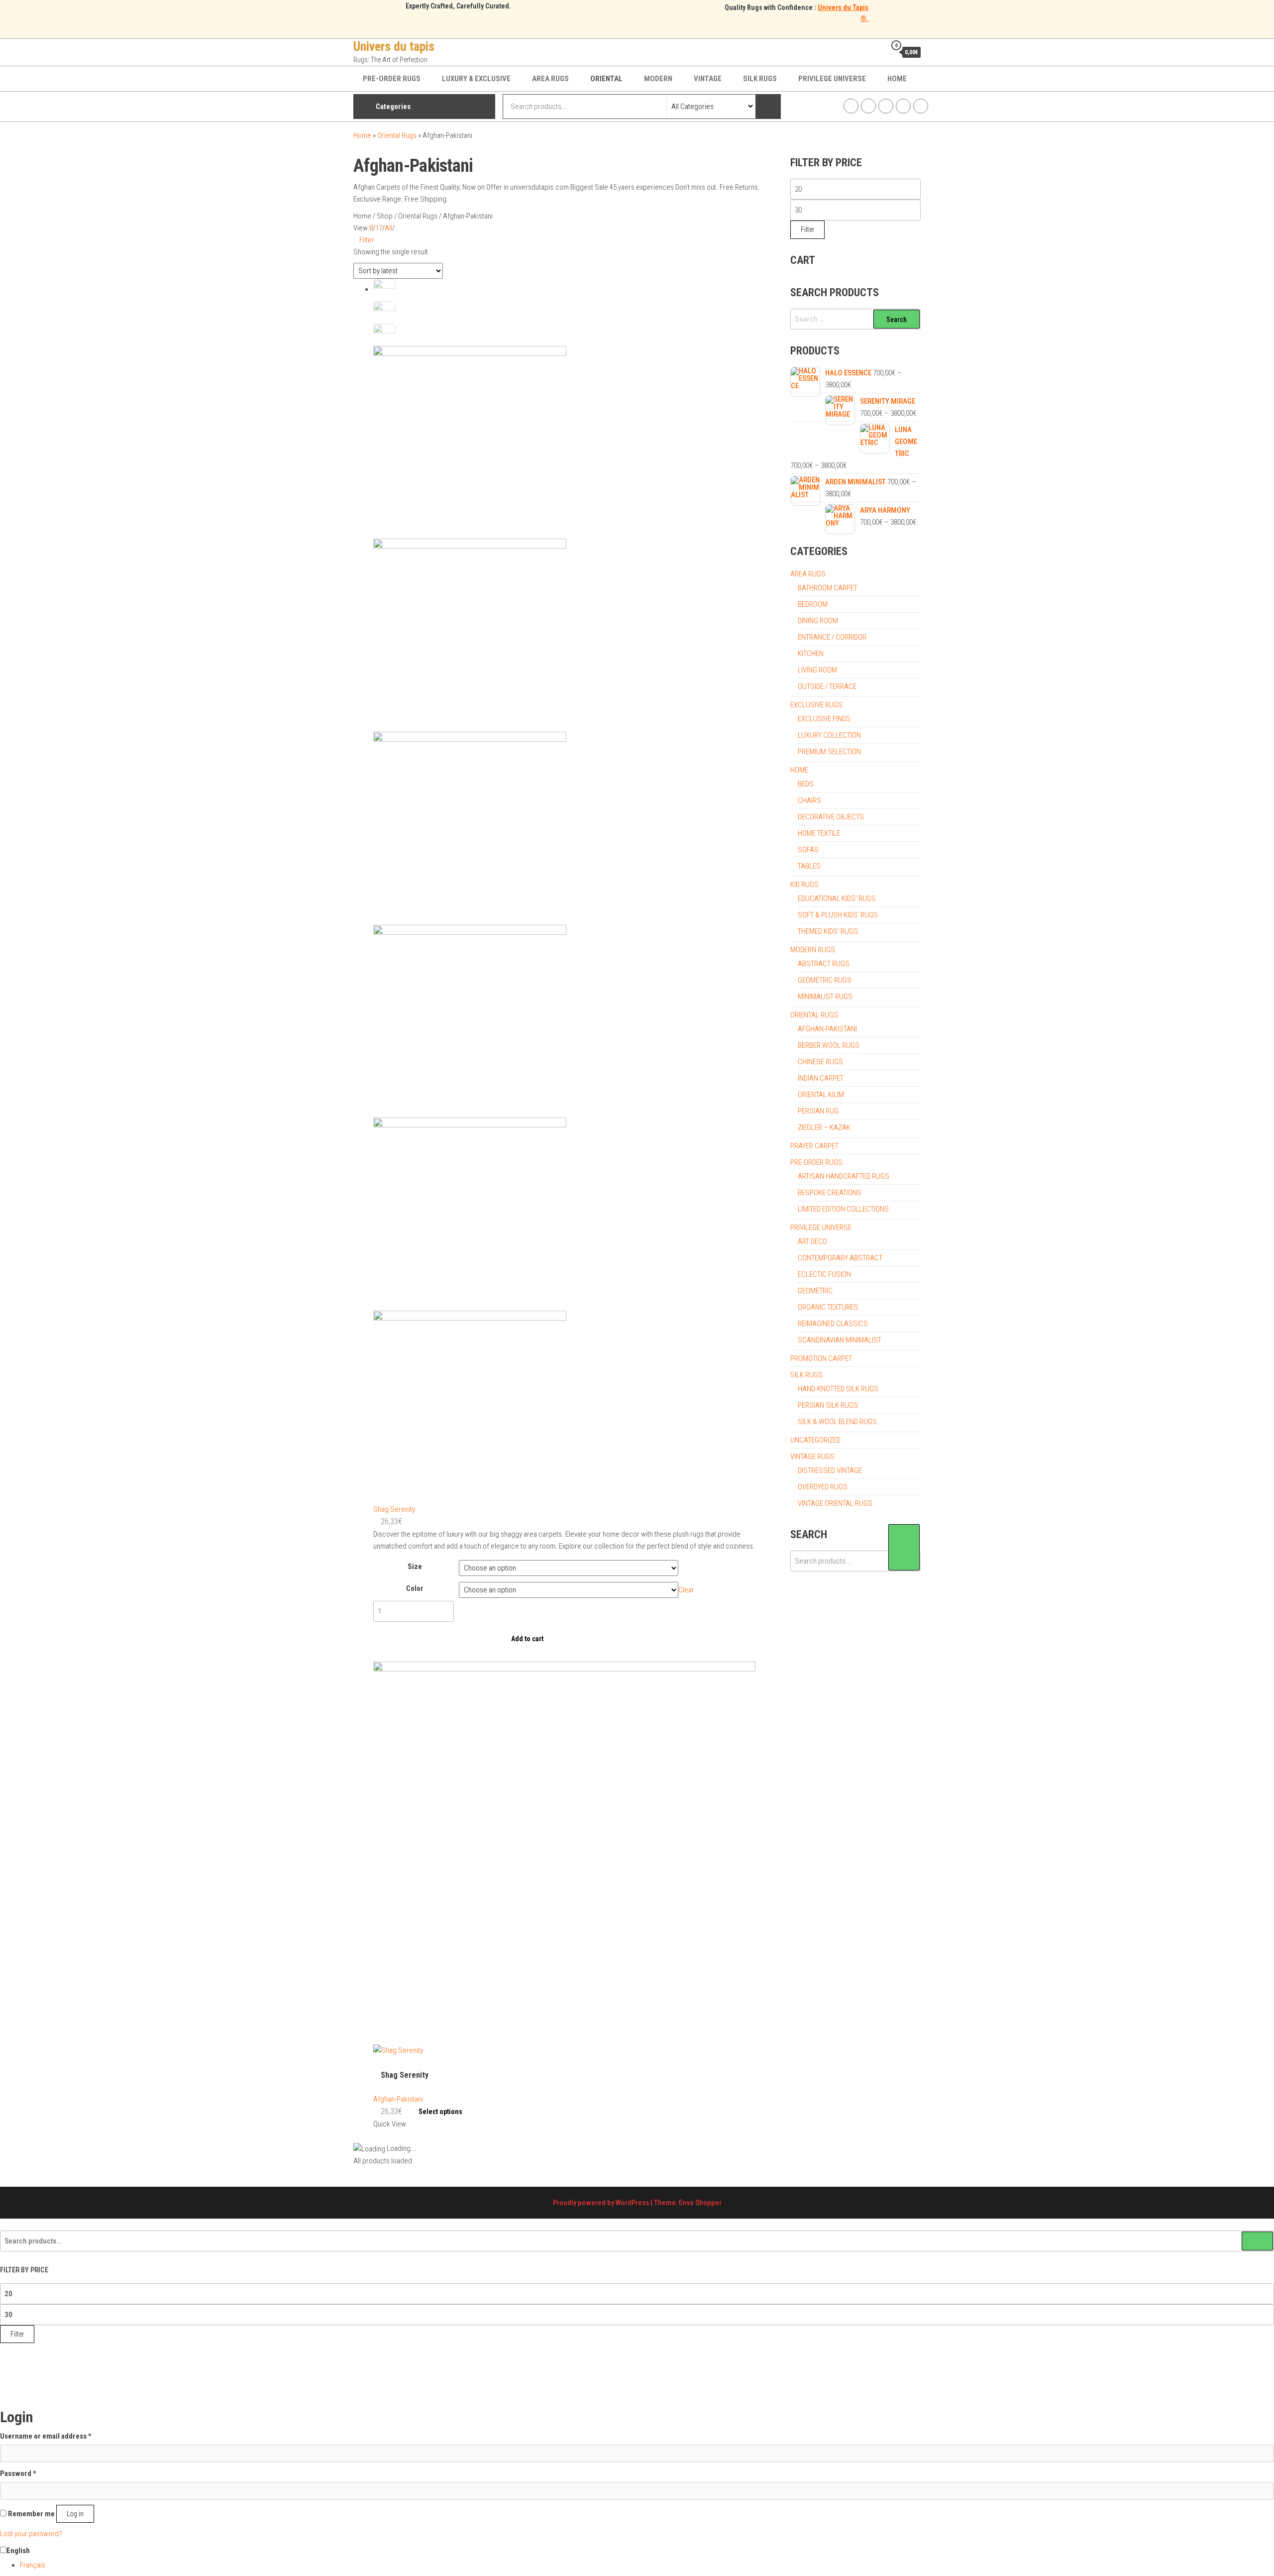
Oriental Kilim (821, 1095)
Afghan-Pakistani (398, 2099)
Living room (817, 670)
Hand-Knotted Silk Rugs (838, 1389)
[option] (647, 2565)
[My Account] (876, 52)
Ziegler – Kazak (824, 1127)
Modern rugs (813, 950)
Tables (809, 866)
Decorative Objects (831, 817)
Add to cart (527, 1639)
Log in (75, 2514)
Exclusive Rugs (816, 705)
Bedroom (813, 604)
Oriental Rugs (397, 135)
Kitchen (811, 654)
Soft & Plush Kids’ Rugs (838, 915)
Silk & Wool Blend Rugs (837, 1422)
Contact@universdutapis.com (921, 106)
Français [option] (33, 2565)
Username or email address (46, 2436)
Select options (440, 2112)
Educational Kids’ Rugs (837, 898)
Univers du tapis (394, 46)
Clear (686, 1590)
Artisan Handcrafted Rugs (844, 1176)
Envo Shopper (700, 2203)
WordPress (632, 2203)
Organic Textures (828, 1307)
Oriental (606, 79)
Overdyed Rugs (823, 1487)
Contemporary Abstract (840, 1258)
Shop (385, 216)
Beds (806, 784)
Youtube (903, 106)
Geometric (815, 1291)
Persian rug (818, 1111)
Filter (367, 240)
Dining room (818, 621)
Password (18, 2473)
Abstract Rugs (824, 964)
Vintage (708, 79)
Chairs (809, 800)
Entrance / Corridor (832, 637)
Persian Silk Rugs (828, 1405)
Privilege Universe (832, 79)
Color (415, 1588)
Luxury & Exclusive (476, 79)
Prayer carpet (814, 1146)
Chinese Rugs (820, 1062)
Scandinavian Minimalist (840, 1340)
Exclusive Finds (824, 719)
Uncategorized (815, 1440)
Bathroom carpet (828, 588)
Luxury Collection (829, 735)
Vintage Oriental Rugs (835, 1503)
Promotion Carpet (821, 1358)
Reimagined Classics (833, 1324)
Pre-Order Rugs (392, 79)
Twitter (886, 106)
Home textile (819, 833)
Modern (658, 79)
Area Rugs (550, 79)
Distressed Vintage (830, 1470)
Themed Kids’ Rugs (828, 931)
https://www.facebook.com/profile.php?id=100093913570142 (851, 106)
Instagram (868, 106)
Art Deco (812, 1241)
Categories (393, 107)
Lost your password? (31, 2534)
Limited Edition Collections (843, 1209)
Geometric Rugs (825, 980)
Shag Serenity (394, 1509)
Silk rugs (760, 79)
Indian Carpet (821, 1078)
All (388, 228)
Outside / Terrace (827, 686)
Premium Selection (829, 752)
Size (415, 1567)
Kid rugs (804, 885)
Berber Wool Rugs (829, 1045)
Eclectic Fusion (824, 1274)
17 (379, 228)
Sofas (808, 850)
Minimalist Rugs (825, 997)
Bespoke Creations (830, 1193)
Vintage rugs (812, 1456)
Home (897, 79)
